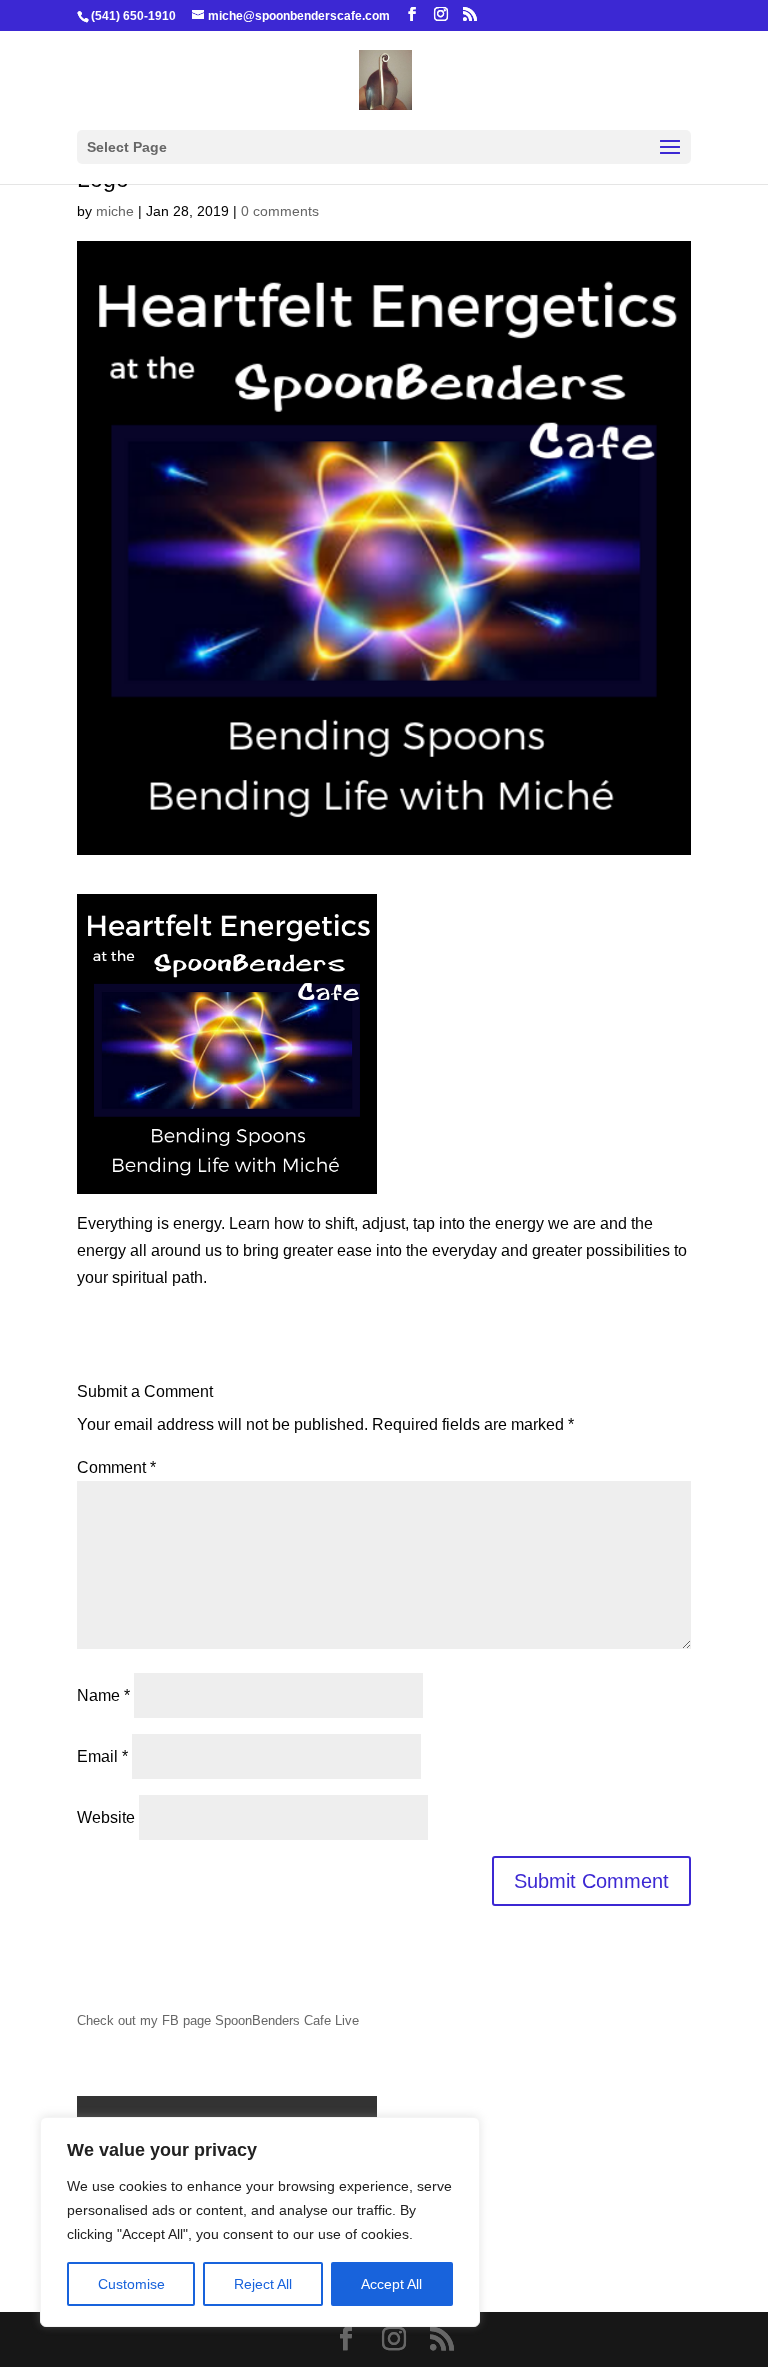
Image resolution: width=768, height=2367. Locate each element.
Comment (116, 1467)
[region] (260, 2222)
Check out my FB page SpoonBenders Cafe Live (218, 2020)
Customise (131, 2284)
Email (102, 1756)
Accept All (391, 2284)
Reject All (263, 2284)
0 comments (280, 211)
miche (115, 211)
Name (103, 1695)
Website (106, 1817)
